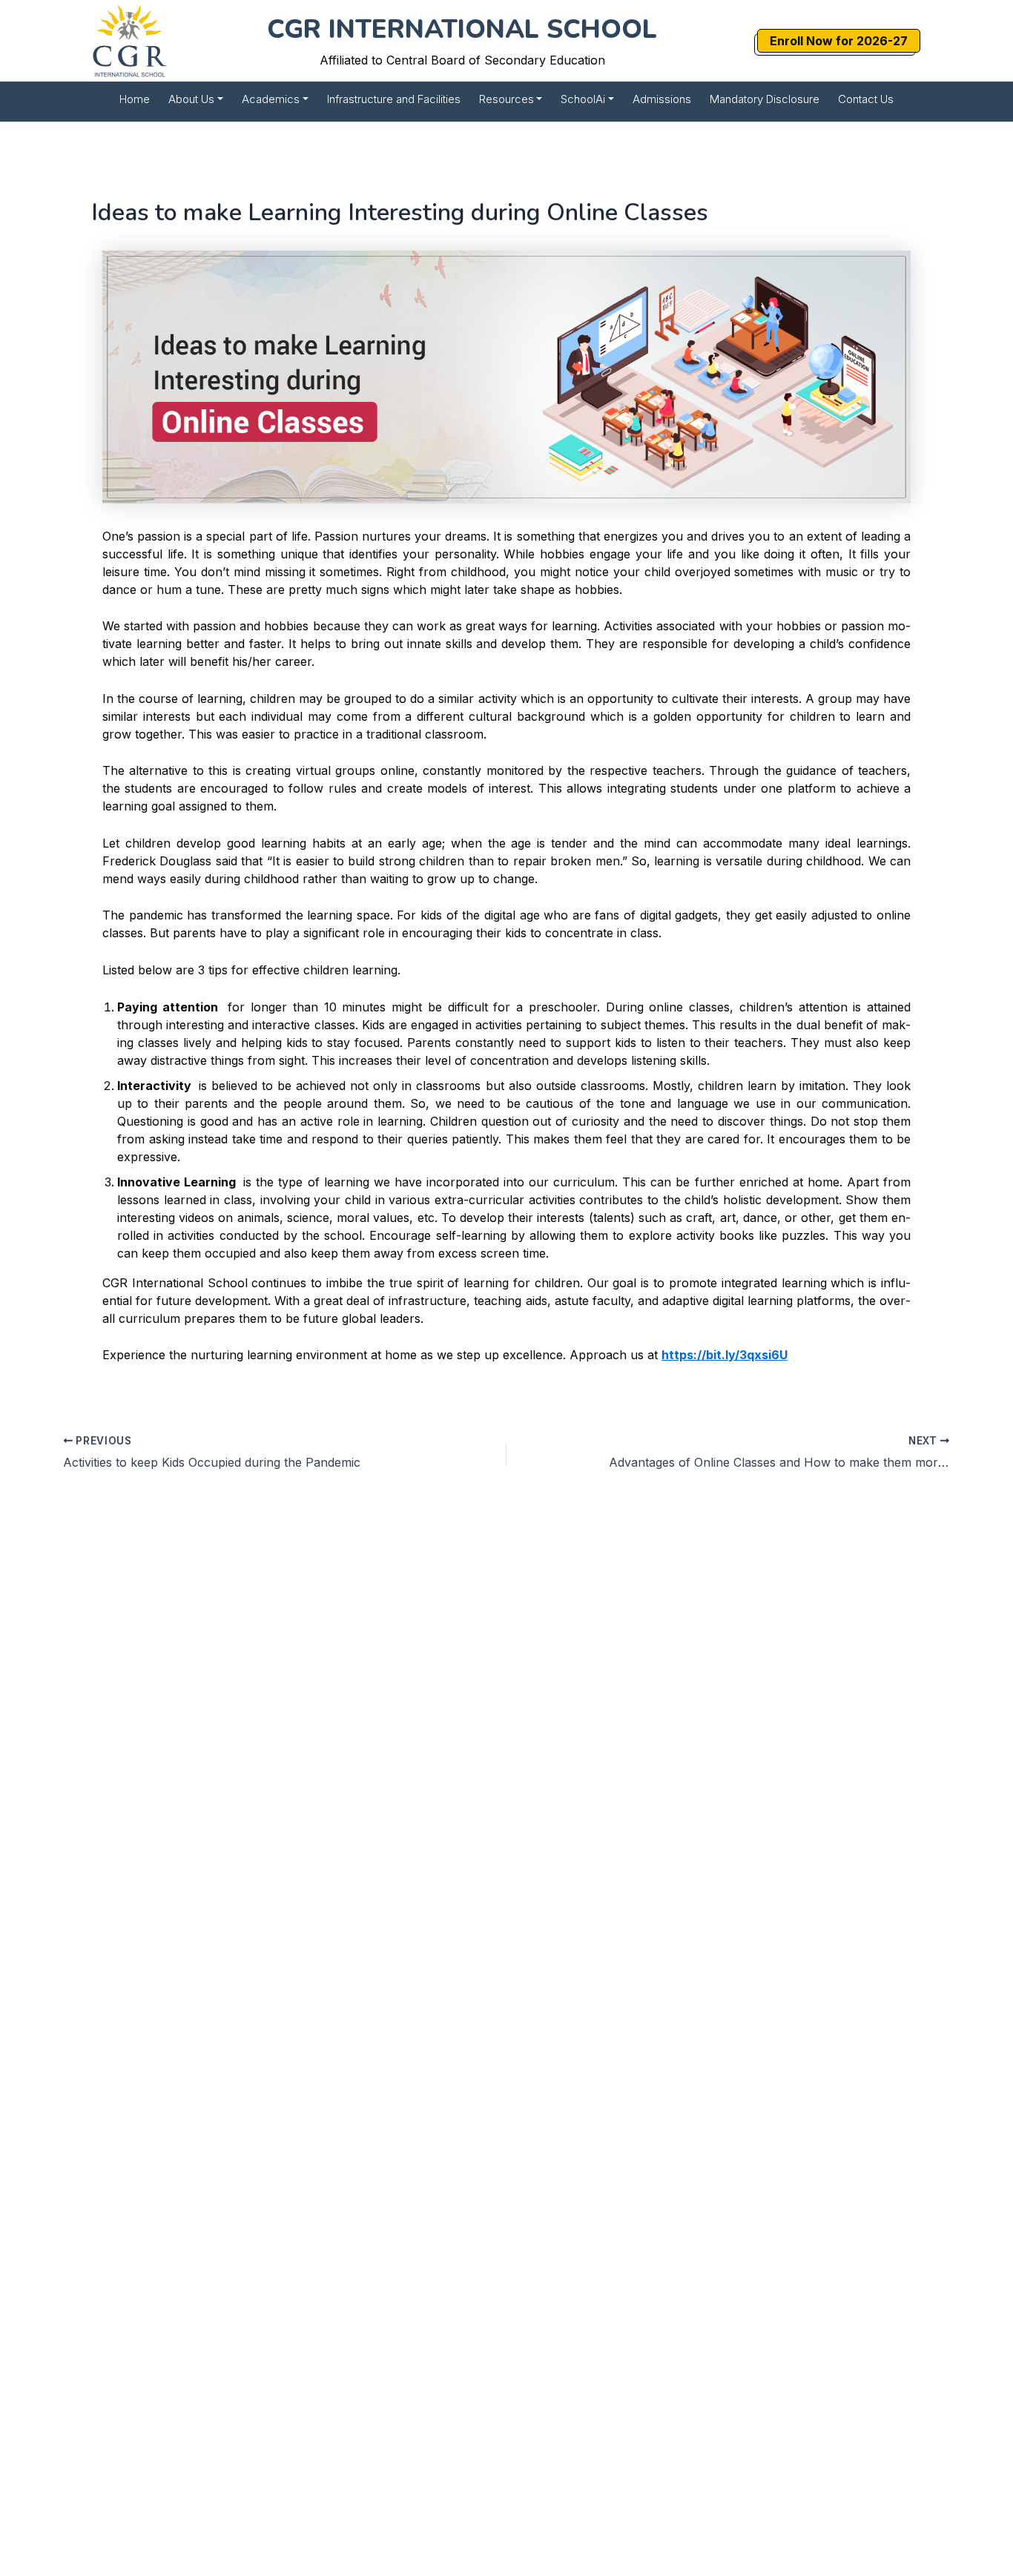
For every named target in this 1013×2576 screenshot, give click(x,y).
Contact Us (866, 99)
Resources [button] (506, 99)
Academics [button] (271, 99)
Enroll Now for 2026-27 (839, 41)
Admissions (662, 99)
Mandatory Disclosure (765, 99)
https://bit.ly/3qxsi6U (725, 1355)
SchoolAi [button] (583, 99)
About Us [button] (191, 99)
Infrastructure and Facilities (394, 99)
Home (135, 99)
